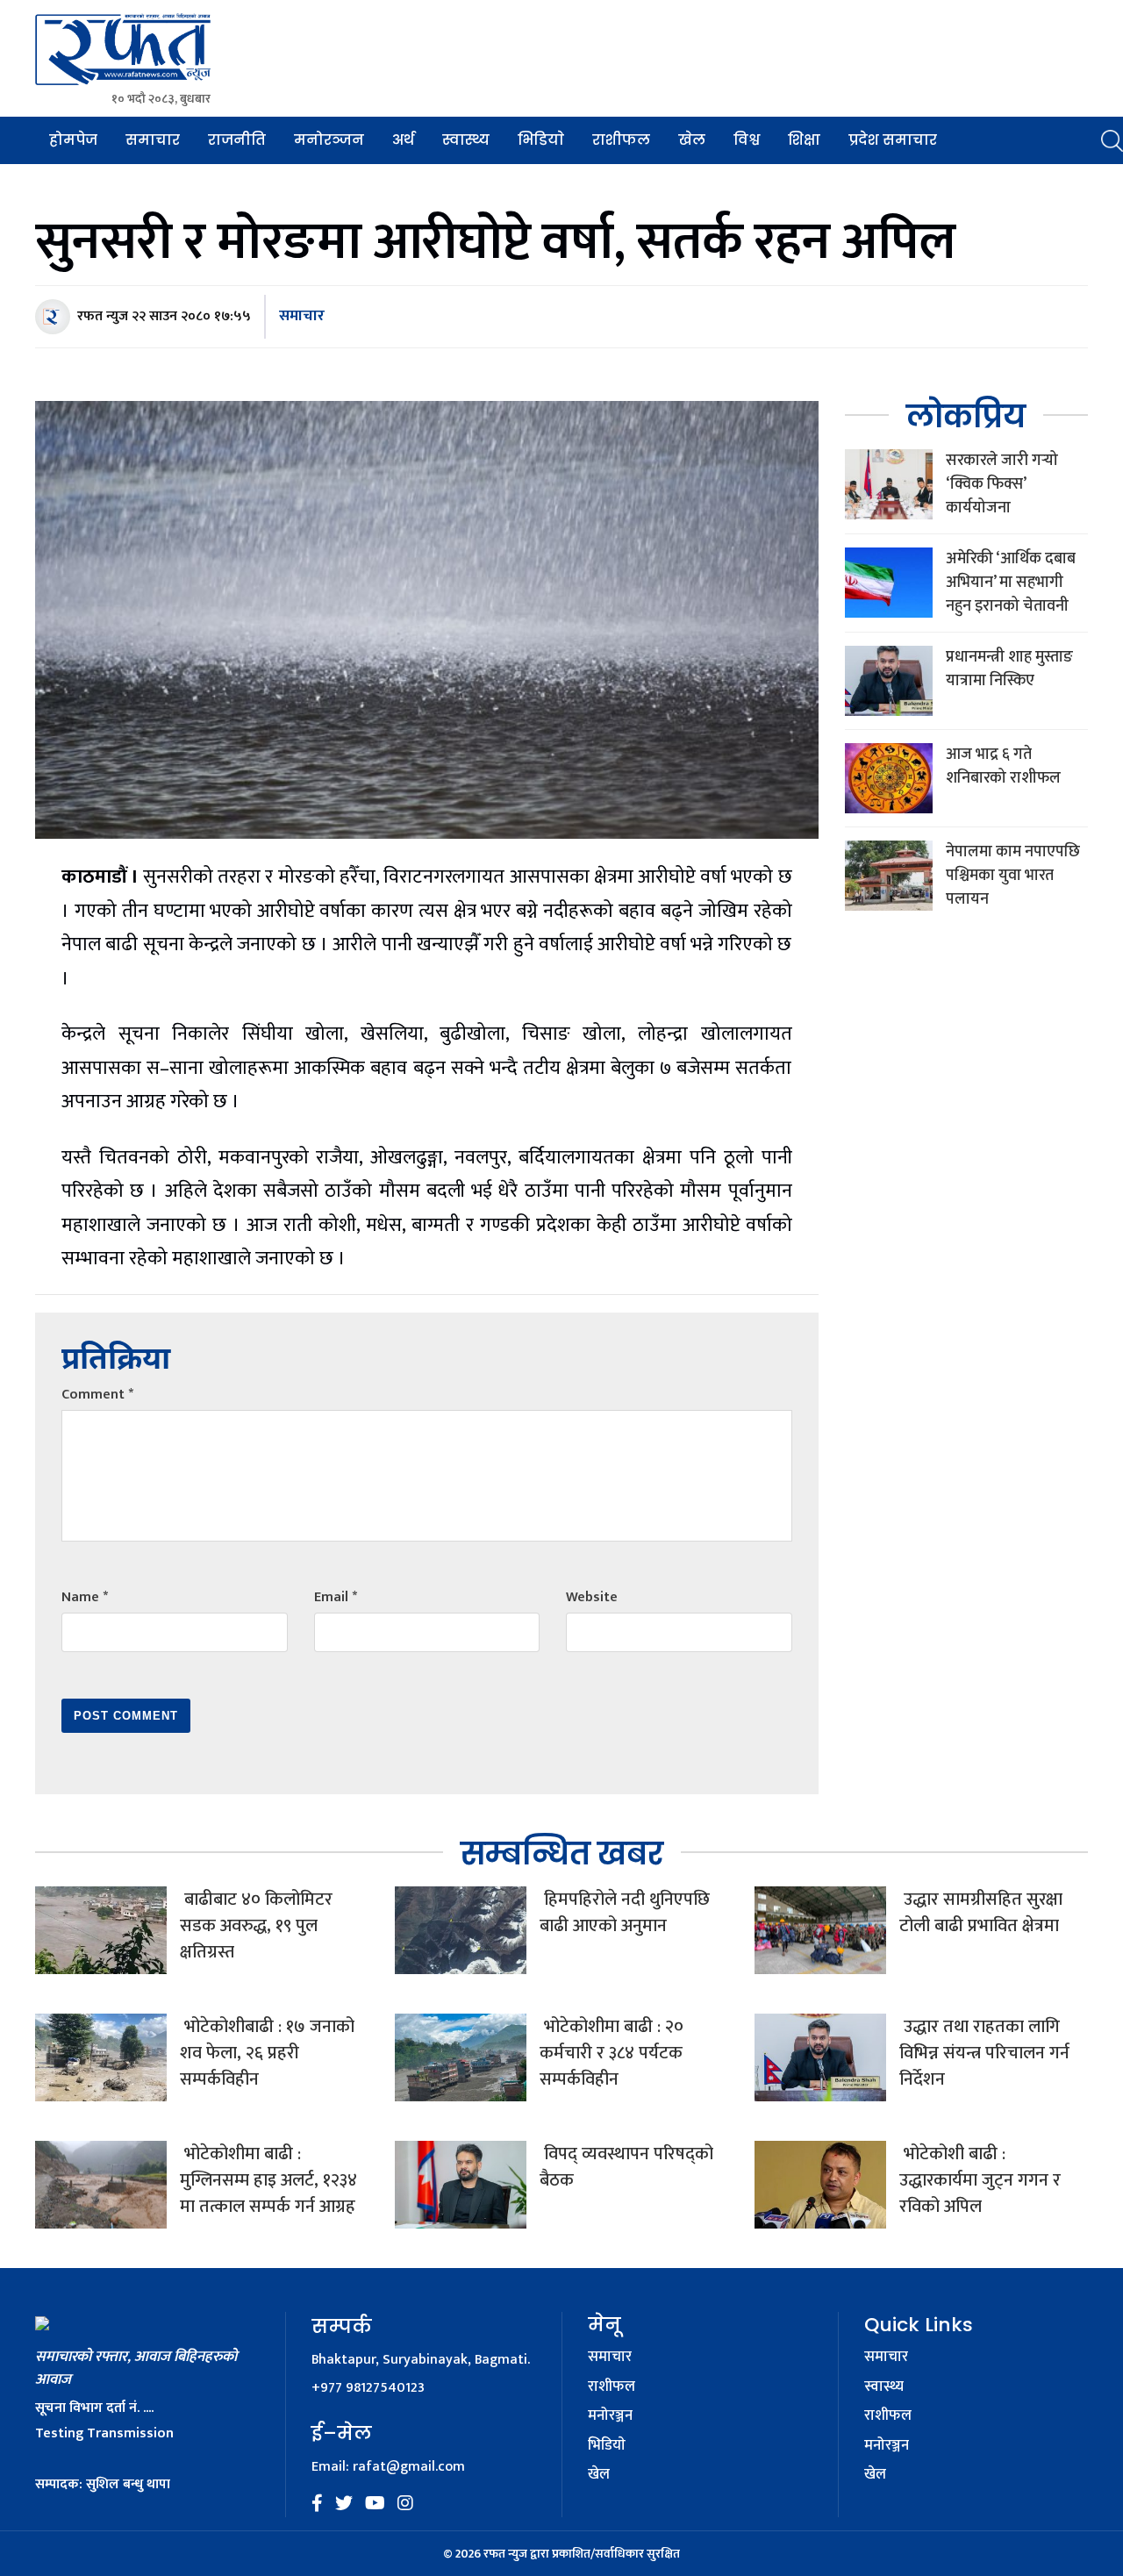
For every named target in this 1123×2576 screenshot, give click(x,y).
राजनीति (237, 140)
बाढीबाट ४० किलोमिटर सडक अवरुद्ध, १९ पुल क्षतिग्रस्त (256, 1926)
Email (336, 1597)
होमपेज (73, 140)
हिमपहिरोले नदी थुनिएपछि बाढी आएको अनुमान (625, 1913)
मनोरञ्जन (329, 140)
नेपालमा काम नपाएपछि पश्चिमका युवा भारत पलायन (1013, 876)
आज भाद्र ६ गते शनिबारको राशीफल (1003, 766)
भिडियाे (541, 140)
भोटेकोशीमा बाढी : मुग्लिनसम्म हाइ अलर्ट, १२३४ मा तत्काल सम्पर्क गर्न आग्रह (268, 2180)
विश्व (747, 140)
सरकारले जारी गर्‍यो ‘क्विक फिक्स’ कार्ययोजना (1002, 484)
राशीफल (621, 140)
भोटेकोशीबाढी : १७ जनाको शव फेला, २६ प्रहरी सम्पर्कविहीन (267, 2053)
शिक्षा (804, 140)
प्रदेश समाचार (893, 140)
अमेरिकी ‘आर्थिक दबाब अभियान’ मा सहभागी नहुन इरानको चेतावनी (1011, 583)
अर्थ (403, 140)
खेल (692, 140)
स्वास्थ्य (466, 140)
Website (592, 1597)
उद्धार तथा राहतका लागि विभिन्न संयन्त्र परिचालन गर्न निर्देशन (984, 2053)
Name (85, 1597)
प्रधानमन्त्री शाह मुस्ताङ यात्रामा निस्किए (1009, 669)
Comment (97, 1395)
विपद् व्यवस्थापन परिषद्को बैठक (626, 2167)
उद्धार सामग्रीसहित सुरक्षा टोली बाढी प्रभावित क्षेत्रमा (981, 1913)
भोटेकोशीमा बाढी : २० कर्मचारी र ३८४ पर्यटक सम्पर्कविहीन (612, 2053)
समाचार (153, 140)
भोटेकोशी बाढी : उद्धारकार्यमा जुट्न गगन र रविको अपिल (980, 2180)
